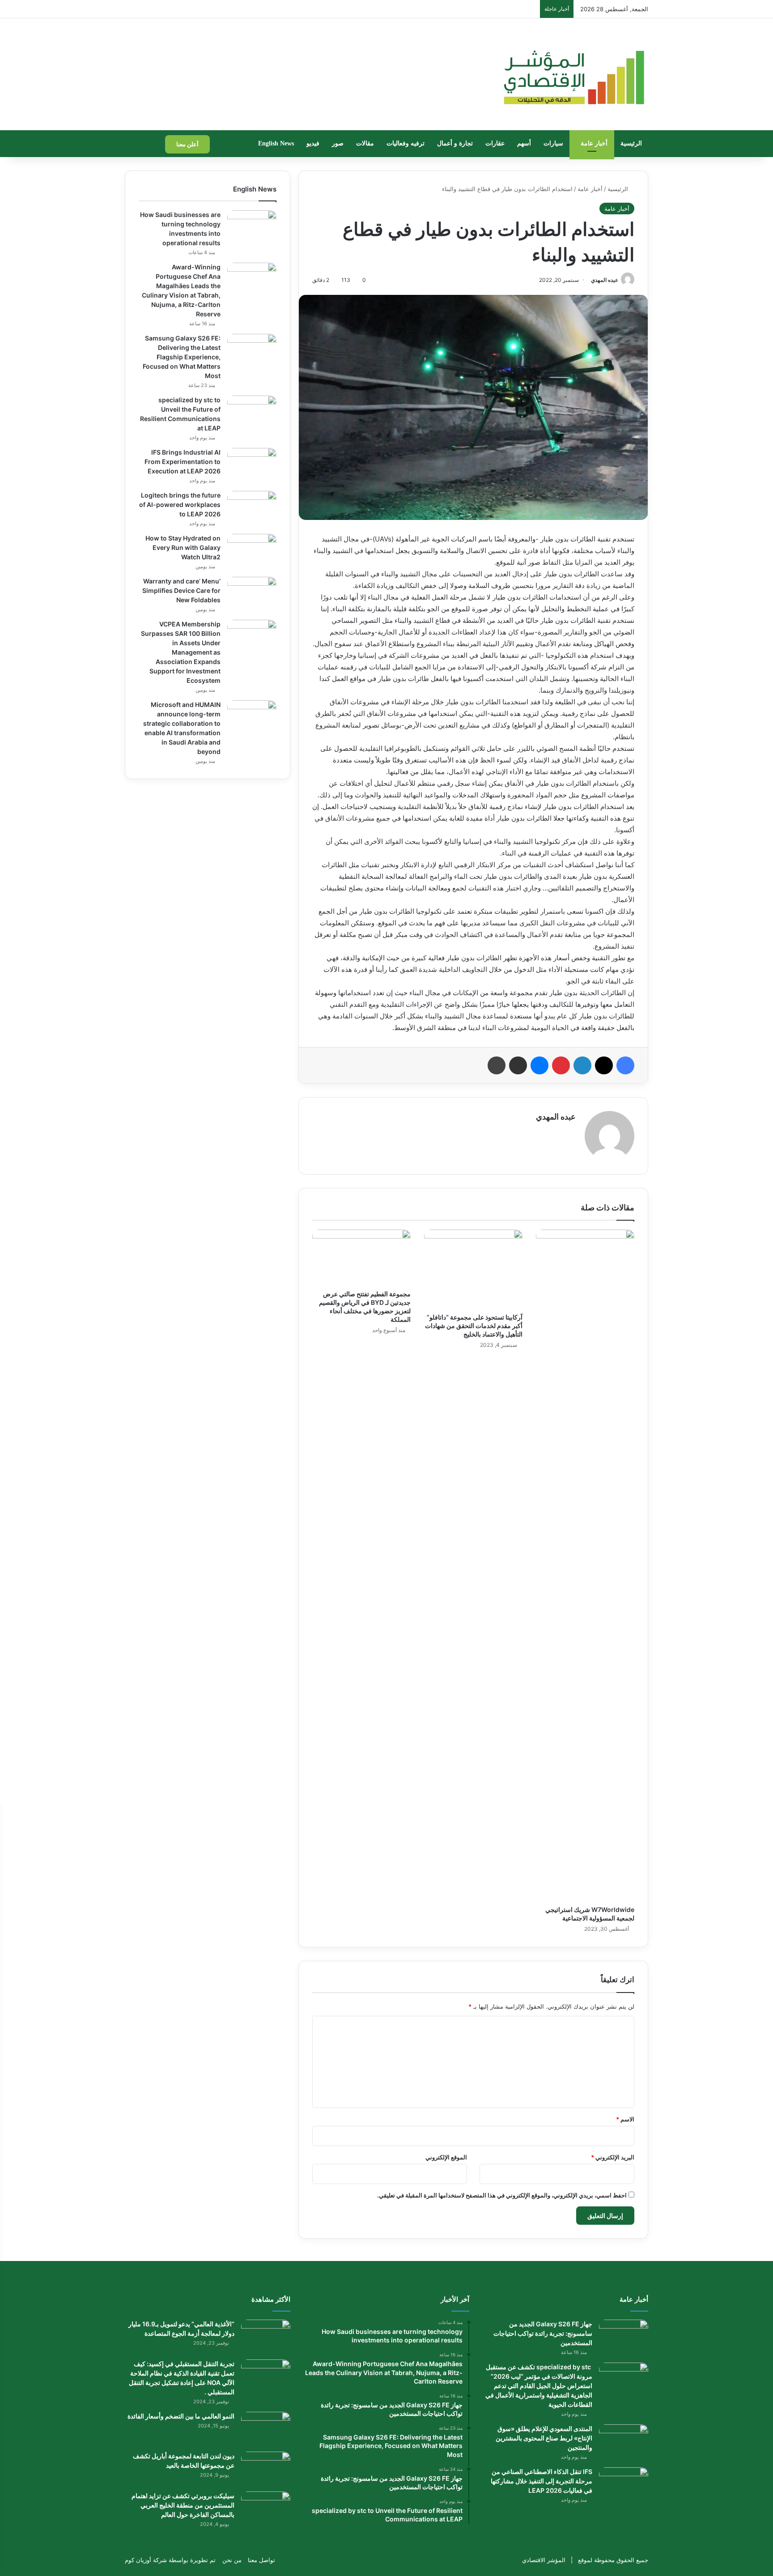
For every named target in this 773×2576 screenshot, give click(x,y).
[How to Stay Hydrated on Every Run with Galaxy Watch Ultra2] (252, 551)
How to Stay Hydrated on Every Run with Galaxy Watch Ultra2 (183, 547)
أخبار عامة (594, 143)
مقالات (365, 143)
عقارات (495, 143)
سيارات (553, 143)
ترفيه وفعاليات (406, 143)
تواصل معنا (261, 2560)
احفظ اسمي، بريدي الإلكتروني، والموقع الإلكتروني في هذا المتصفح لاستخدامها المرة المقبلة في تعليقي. (502, 2195)
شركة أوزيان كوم (146, 2560)
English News (276, 143)
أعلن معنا (187, 144)
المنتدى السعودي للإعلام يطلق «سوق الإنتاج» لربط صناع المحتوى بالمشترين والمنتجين (544, 2438)
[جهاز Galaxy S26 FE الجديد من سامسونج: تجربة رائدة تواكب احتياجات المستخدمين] (624, 2336)
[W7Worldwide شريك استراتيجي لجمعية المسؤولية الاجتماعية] (585, 1565)
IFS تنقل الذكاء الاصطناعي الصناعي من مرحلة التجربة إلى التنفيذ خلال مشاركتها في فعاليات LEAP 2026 (542, 2481)
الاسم (625, 2119)
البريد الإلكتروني (613, 2157)
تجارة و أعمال (455, 143)
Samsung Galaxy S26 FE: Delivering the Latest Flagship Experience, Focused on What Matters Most (182, 357)
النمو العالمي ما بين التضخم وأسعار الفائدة (181, 2416)
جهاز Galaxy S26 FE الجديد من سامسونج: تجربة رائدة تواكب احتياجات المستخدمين (543, 2333)
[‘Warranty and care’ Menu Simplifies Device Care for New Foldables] (252, 594)
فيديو (313, 143)
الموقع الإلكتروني (446, 2157)
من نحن (232, 2560)
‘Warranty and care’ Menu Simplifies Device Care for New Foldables (181, 590)
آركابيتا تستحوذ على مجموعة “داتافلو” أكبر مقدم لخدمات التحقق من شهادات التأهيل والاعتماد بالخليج (474, 1326)
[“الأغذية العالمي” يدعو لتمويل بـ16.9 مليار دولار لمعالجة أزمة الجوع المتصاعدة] (266, 2336)
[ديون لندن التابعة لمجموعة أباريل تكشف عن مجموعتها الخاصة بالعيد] (266, 2468)
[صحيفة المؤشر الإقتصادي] (573, 74)
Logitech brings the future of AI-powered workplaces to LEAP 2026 (180, 505)
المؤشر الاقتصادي (544, 2560)
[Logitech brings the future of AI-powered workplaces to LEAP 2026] (252, 508)
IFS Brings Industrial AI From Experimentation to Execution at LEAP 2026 (183, 462)
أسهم (524, 143)
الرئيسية (631, 143)
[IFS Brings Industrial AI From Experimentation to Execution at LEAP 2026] (252, 465)
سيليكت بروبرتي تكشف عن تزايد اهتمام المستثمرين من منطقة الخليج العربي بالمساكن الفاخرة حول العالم (183, 2505)
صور (338, 143)
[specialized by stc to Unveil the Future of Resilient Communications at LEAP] (252, 412)
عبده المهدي (605, 280)
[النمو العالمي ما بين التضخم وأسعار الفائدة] (266, 2429)
